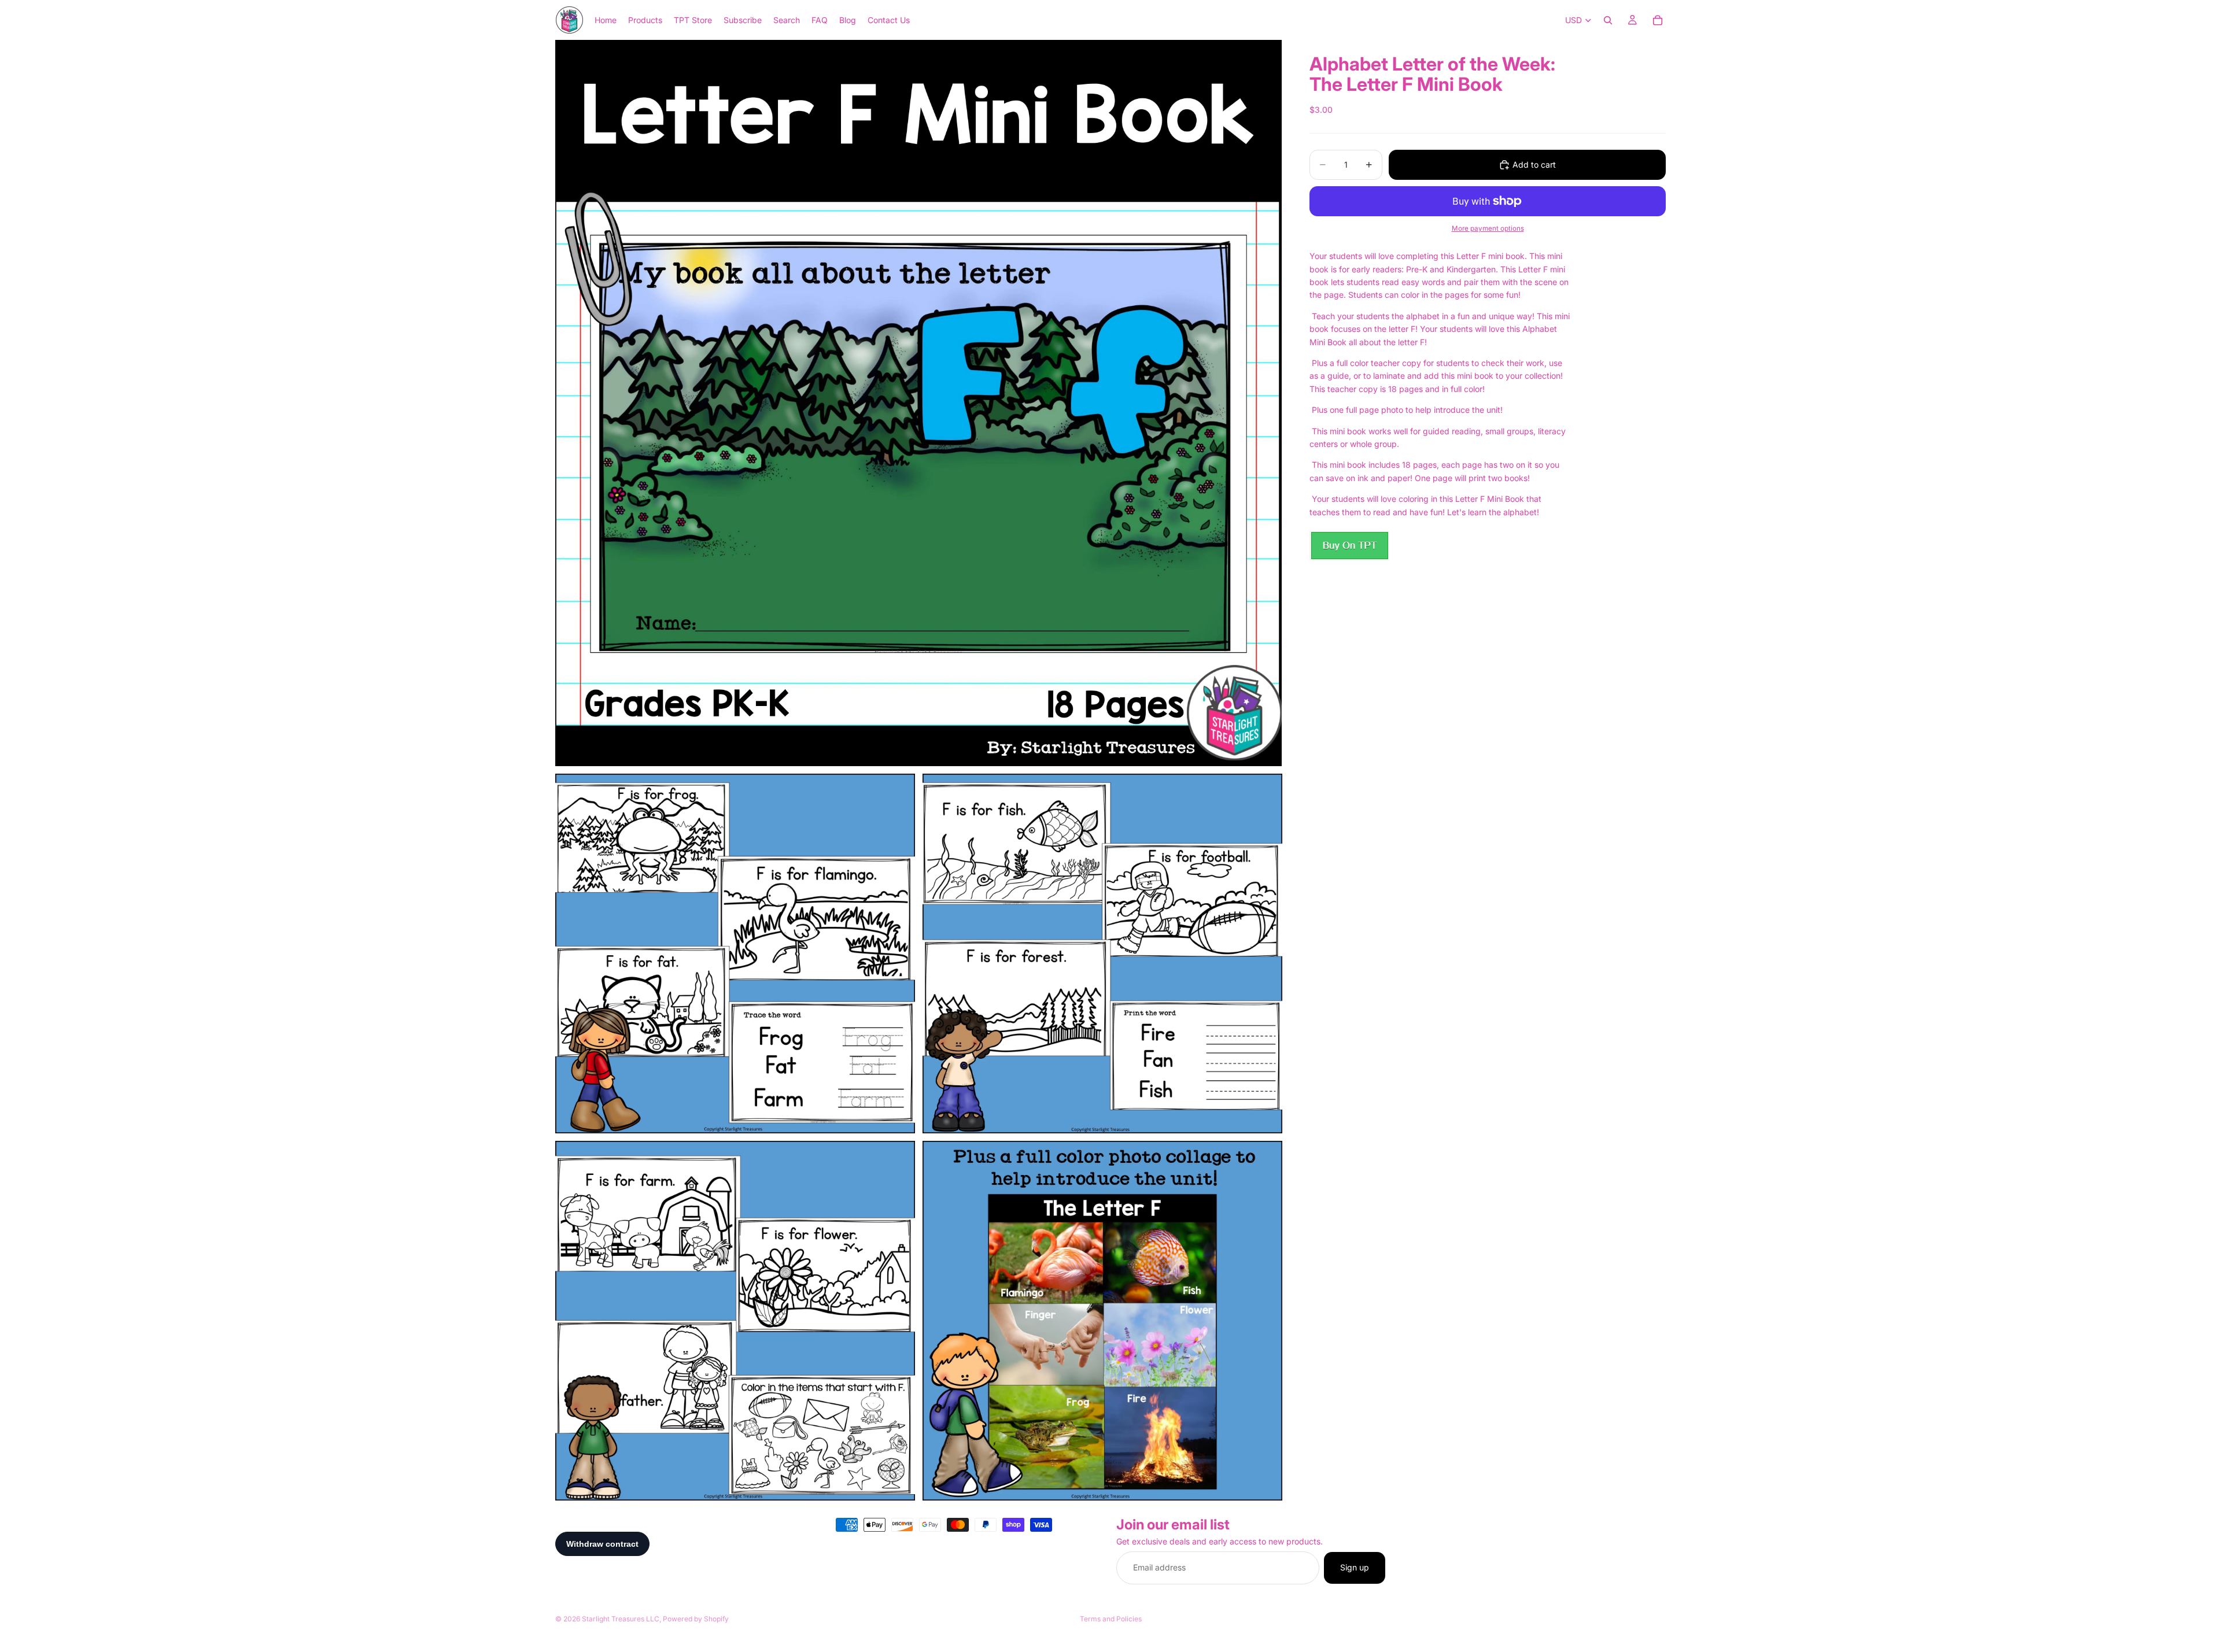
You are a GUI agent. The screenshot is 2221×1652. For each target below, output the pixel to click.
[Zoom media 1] (918, 403)
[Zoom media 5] (1102, 1321)
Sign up (1355, 1568)
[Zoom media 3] (1102, 953)
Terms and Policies (1111, 1619)
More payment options (1488, 228)
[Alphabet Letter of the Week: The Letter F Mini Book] (1349, 546)
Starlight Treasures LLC (621, 1619)
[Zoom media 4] (735, 1321)
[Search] (1608, 20)
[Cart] (1658, 20)
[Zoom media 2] (735, 953)
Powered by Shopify (696, 1619)
